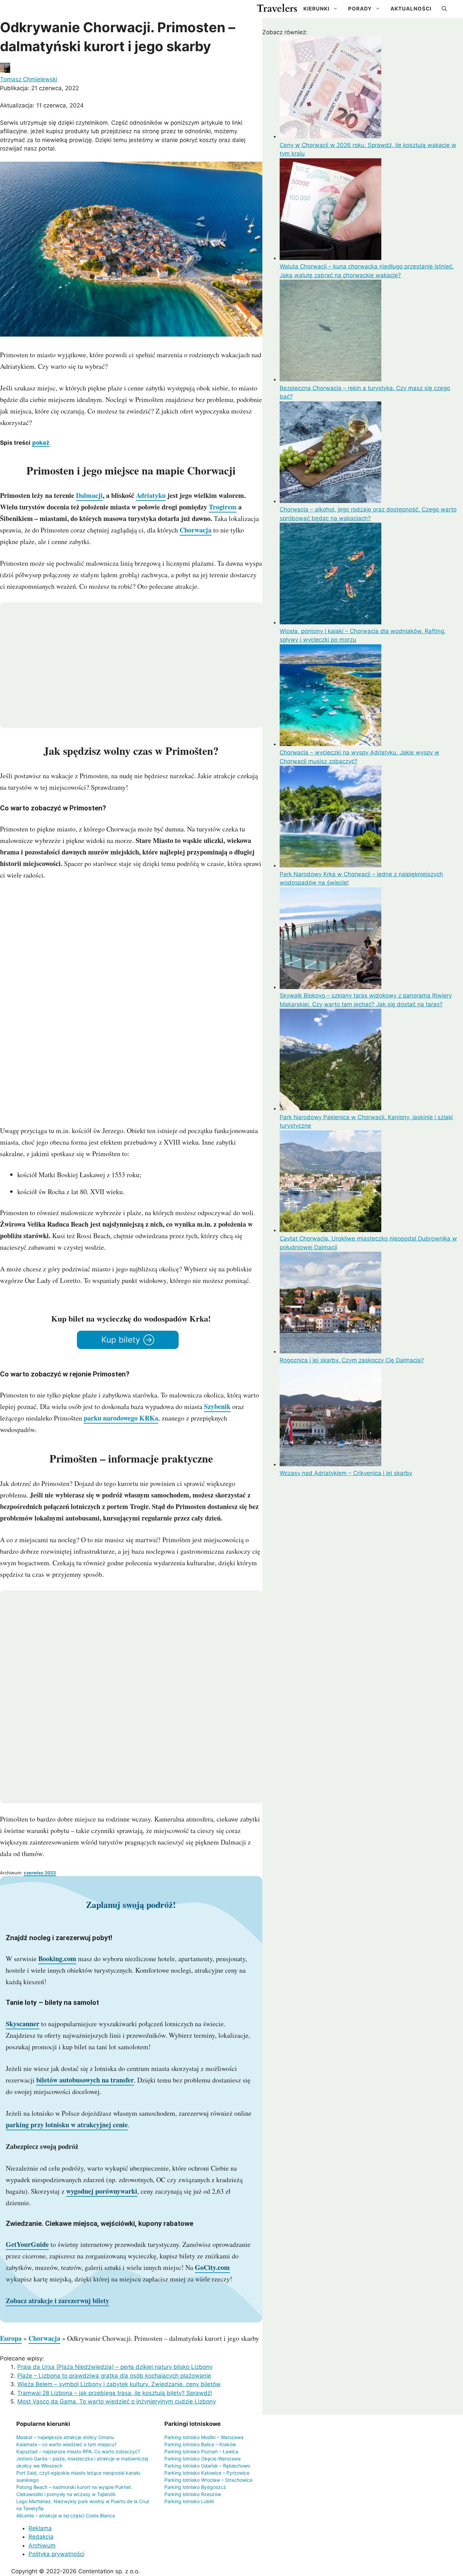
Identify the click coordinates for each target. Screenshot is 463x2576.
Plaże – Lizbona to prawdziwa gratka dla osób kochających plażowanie (114, 2376)
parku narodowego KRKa (121, 1418)
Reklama (40, 2528)
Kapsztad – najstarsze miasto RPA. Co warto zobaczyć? (78, 2451)
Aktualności (411, 9)
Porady (360, 9)
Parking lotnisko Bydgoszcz (195, 2487)
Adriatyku (151, 495)
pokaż (41, 443)
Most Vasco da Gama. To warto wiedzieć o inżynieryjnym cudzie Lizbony (117, 2401)
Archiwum (42, 2545)
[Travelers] (277, 9)
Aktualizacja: (42, 105)
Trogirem (223, 507)
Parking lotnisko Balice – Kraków (200, 2444)
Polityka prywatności (56, 2554)
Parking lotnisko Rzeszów (193, 2494)
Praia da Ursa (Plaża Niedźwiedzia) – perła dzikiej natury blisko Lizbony (115, 2367)
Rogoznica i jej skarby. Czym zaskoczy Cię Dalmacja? (352, 1360)
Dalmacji (89, 495)
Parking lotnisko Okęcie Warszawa (203, 2459)
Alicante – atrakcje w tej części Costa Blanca (66, 2515)
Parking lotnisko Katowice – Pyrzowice (207, 2473)
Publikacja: (39, 88)
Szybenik (217, 1406)
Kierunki (316, 9)
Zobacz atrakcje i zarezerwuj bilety (57, 2301)
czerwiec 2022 (40, 1873)
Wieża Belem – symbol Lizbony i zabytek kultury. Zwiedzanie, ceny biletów (119, 2384)
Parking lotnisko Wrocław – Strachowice (208, 2480)
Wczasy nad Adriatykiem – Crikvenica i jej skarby (346, 1473)
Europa (11, 2338)
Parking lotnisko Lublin (189, 2501)
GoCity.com (212, 2267)
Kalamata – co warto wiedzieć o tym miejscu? (66, 2444)
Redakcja (41, 2537)
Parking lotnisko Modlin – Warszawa (204, 2437)
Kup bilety (121, 1340)
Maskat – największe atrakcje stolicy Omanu (65, 2437)
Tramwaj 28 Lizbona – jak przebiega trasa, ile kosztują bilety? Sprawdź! (115, 2393)
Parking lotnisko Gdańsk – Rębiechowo (207, 2466)
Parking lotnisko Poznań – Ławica (201, 2451)
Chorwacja (196, 530)
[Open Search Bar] (444, 9)
